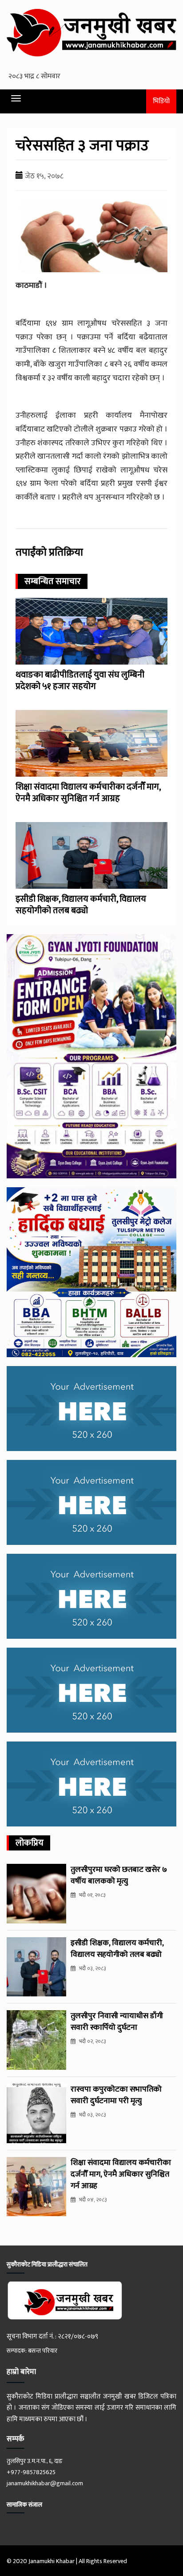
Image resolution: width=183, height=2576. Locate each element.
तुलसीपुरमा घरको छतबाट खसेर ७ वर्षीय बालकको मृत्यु (119, 1875)
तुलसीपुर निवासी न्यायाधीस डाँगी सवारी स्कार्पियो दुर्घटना (117, 2022)
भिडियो (161, 101)
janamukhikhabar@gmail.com (45, 2483)
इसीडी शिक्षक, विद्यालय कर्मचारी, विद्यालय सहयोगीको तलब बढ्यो (81, 905)
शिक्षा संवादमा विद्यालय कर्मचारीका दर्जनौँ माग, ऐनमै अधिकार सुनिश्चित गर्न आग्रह (88, 793)
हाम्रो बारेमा (21, 2372)
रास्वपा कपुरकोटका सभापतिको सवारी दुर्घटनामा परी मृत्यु (116, 2095)
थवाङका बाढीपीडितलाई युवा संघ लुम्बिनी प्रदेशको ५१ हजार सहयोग (80, 681)
